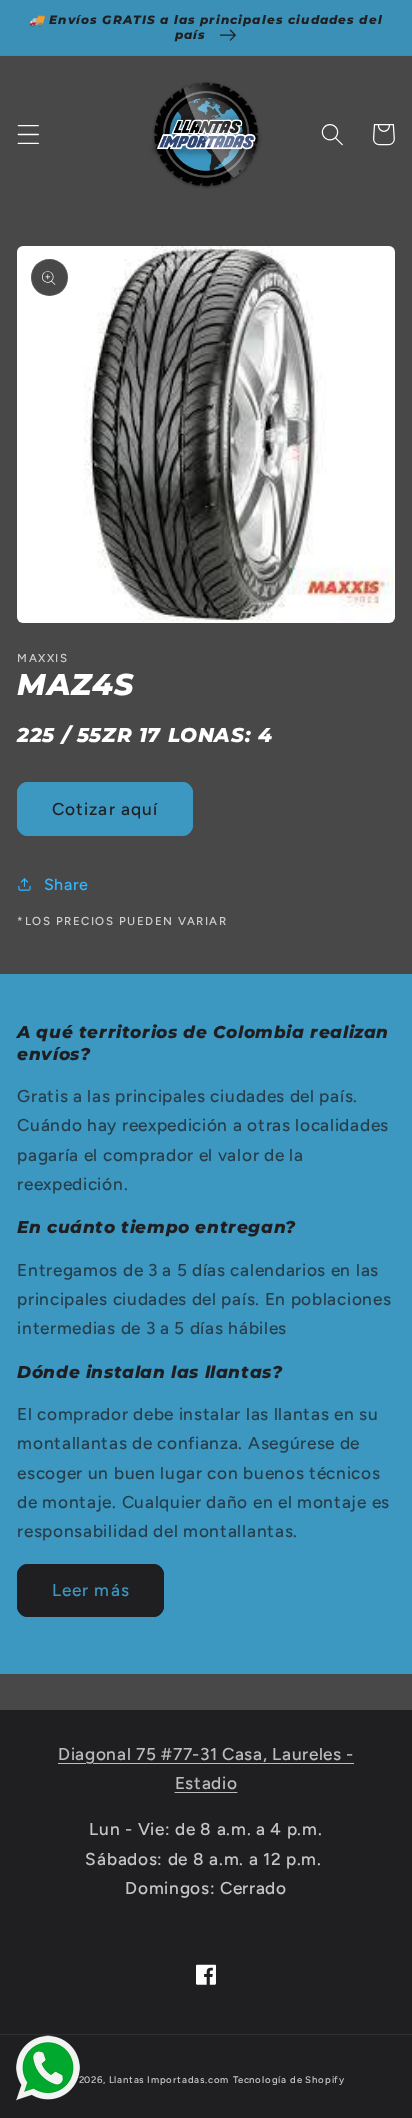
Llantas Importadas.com (169, 2079)
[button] (28, 134)
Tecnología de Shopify (289, 2079)
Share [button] (66, 884)
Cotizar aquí (105, 809)
